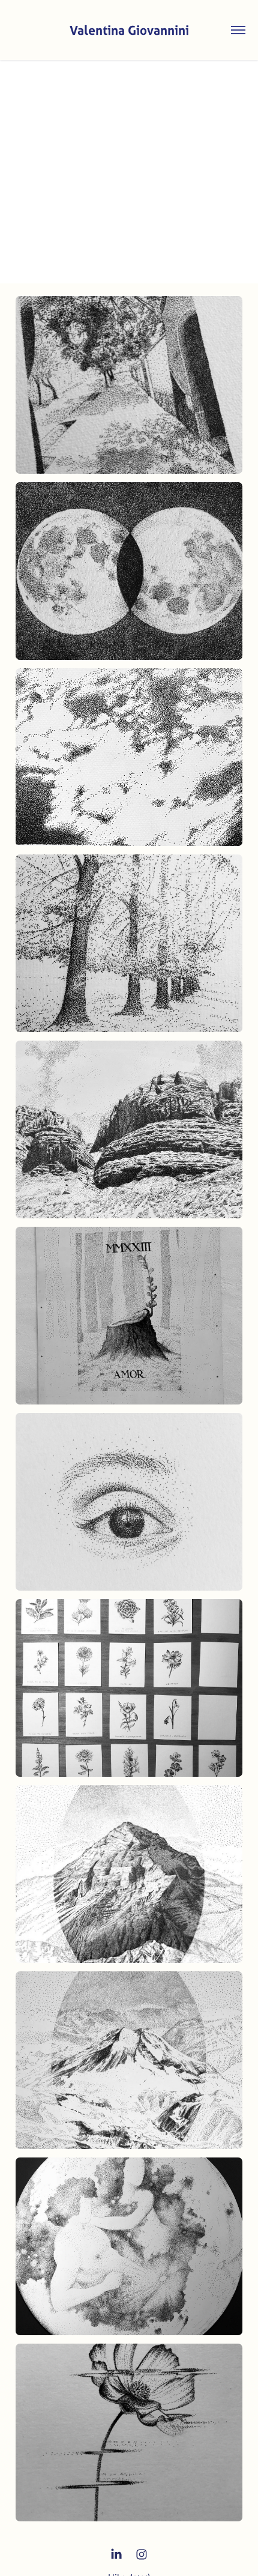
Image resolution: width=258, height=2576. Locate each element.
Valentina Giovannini (129, 30)
